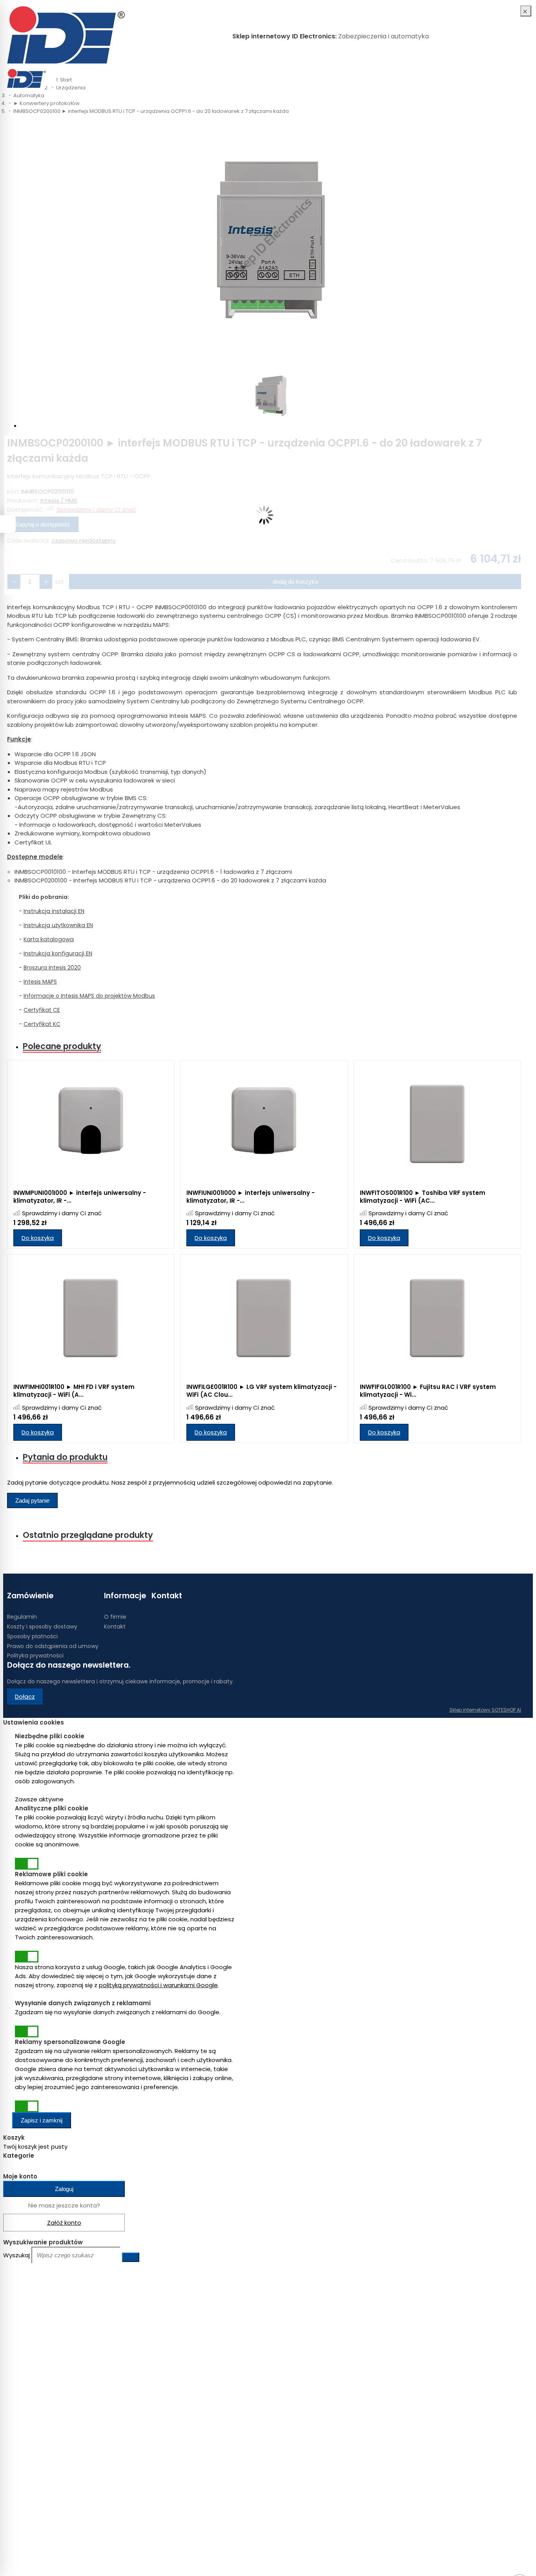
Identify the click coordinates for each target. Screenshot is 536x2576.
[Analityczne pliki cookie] (27, 1864)
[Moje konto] (501, 78)
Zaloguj (64, 2189)
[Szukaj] (517, 78)
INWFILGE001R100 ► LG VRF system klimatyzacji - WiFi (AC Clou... (262, 1391)
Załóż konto (64, 2223)
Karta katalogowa (49, 939)
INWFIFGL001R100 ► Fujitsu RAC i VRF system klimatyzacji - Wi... (428, 1391)
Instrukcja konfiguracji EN (58, 953)
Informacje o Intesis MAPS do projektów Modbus (89, 996)
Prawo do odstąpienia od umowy (53, 1646)
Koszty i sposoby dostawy (42, 1627)
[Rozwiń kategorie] (55, 74)
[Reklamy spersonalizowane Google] (27, 2106)
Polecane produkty (62, 1046)
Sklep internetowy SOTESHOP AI (485, 1710)
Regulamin (22, 1617)
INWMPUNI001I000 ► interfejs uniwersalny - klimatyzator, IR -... (80, 1197)
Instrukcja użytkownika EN (58, 925)
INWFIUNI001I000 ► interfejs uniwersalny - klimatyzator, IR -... (251, 1197)
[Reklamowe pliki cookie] (27, 1957)
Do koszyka (38, 1238)
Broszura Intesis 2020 (52, 968)
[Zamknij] (526, 11)
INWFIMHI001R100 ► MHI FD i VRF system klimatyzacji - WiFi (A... (74, 1391)
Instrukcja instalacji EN (54, 911)
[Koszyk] (509, 78)
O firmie (115, 1617)
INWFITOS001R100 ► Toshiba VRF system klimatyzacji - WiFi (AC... (423, 1197)
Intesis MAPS (40, 982)
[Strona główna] (66, 36)
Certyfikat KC (42, 1024)
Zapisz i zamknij (42, 2120)
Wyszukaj (16, 2255)
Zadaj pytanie (32, 1500)
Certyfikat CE (42, 1010)
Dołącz (25, 1696)
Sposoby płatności (32, 1636)
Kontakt (115, 1627)
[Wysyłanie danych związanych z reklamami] (27, 2031)
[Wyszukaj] (131, 2257)
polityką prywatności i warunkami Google (158, 1985)
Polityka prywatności (35, 1656)
